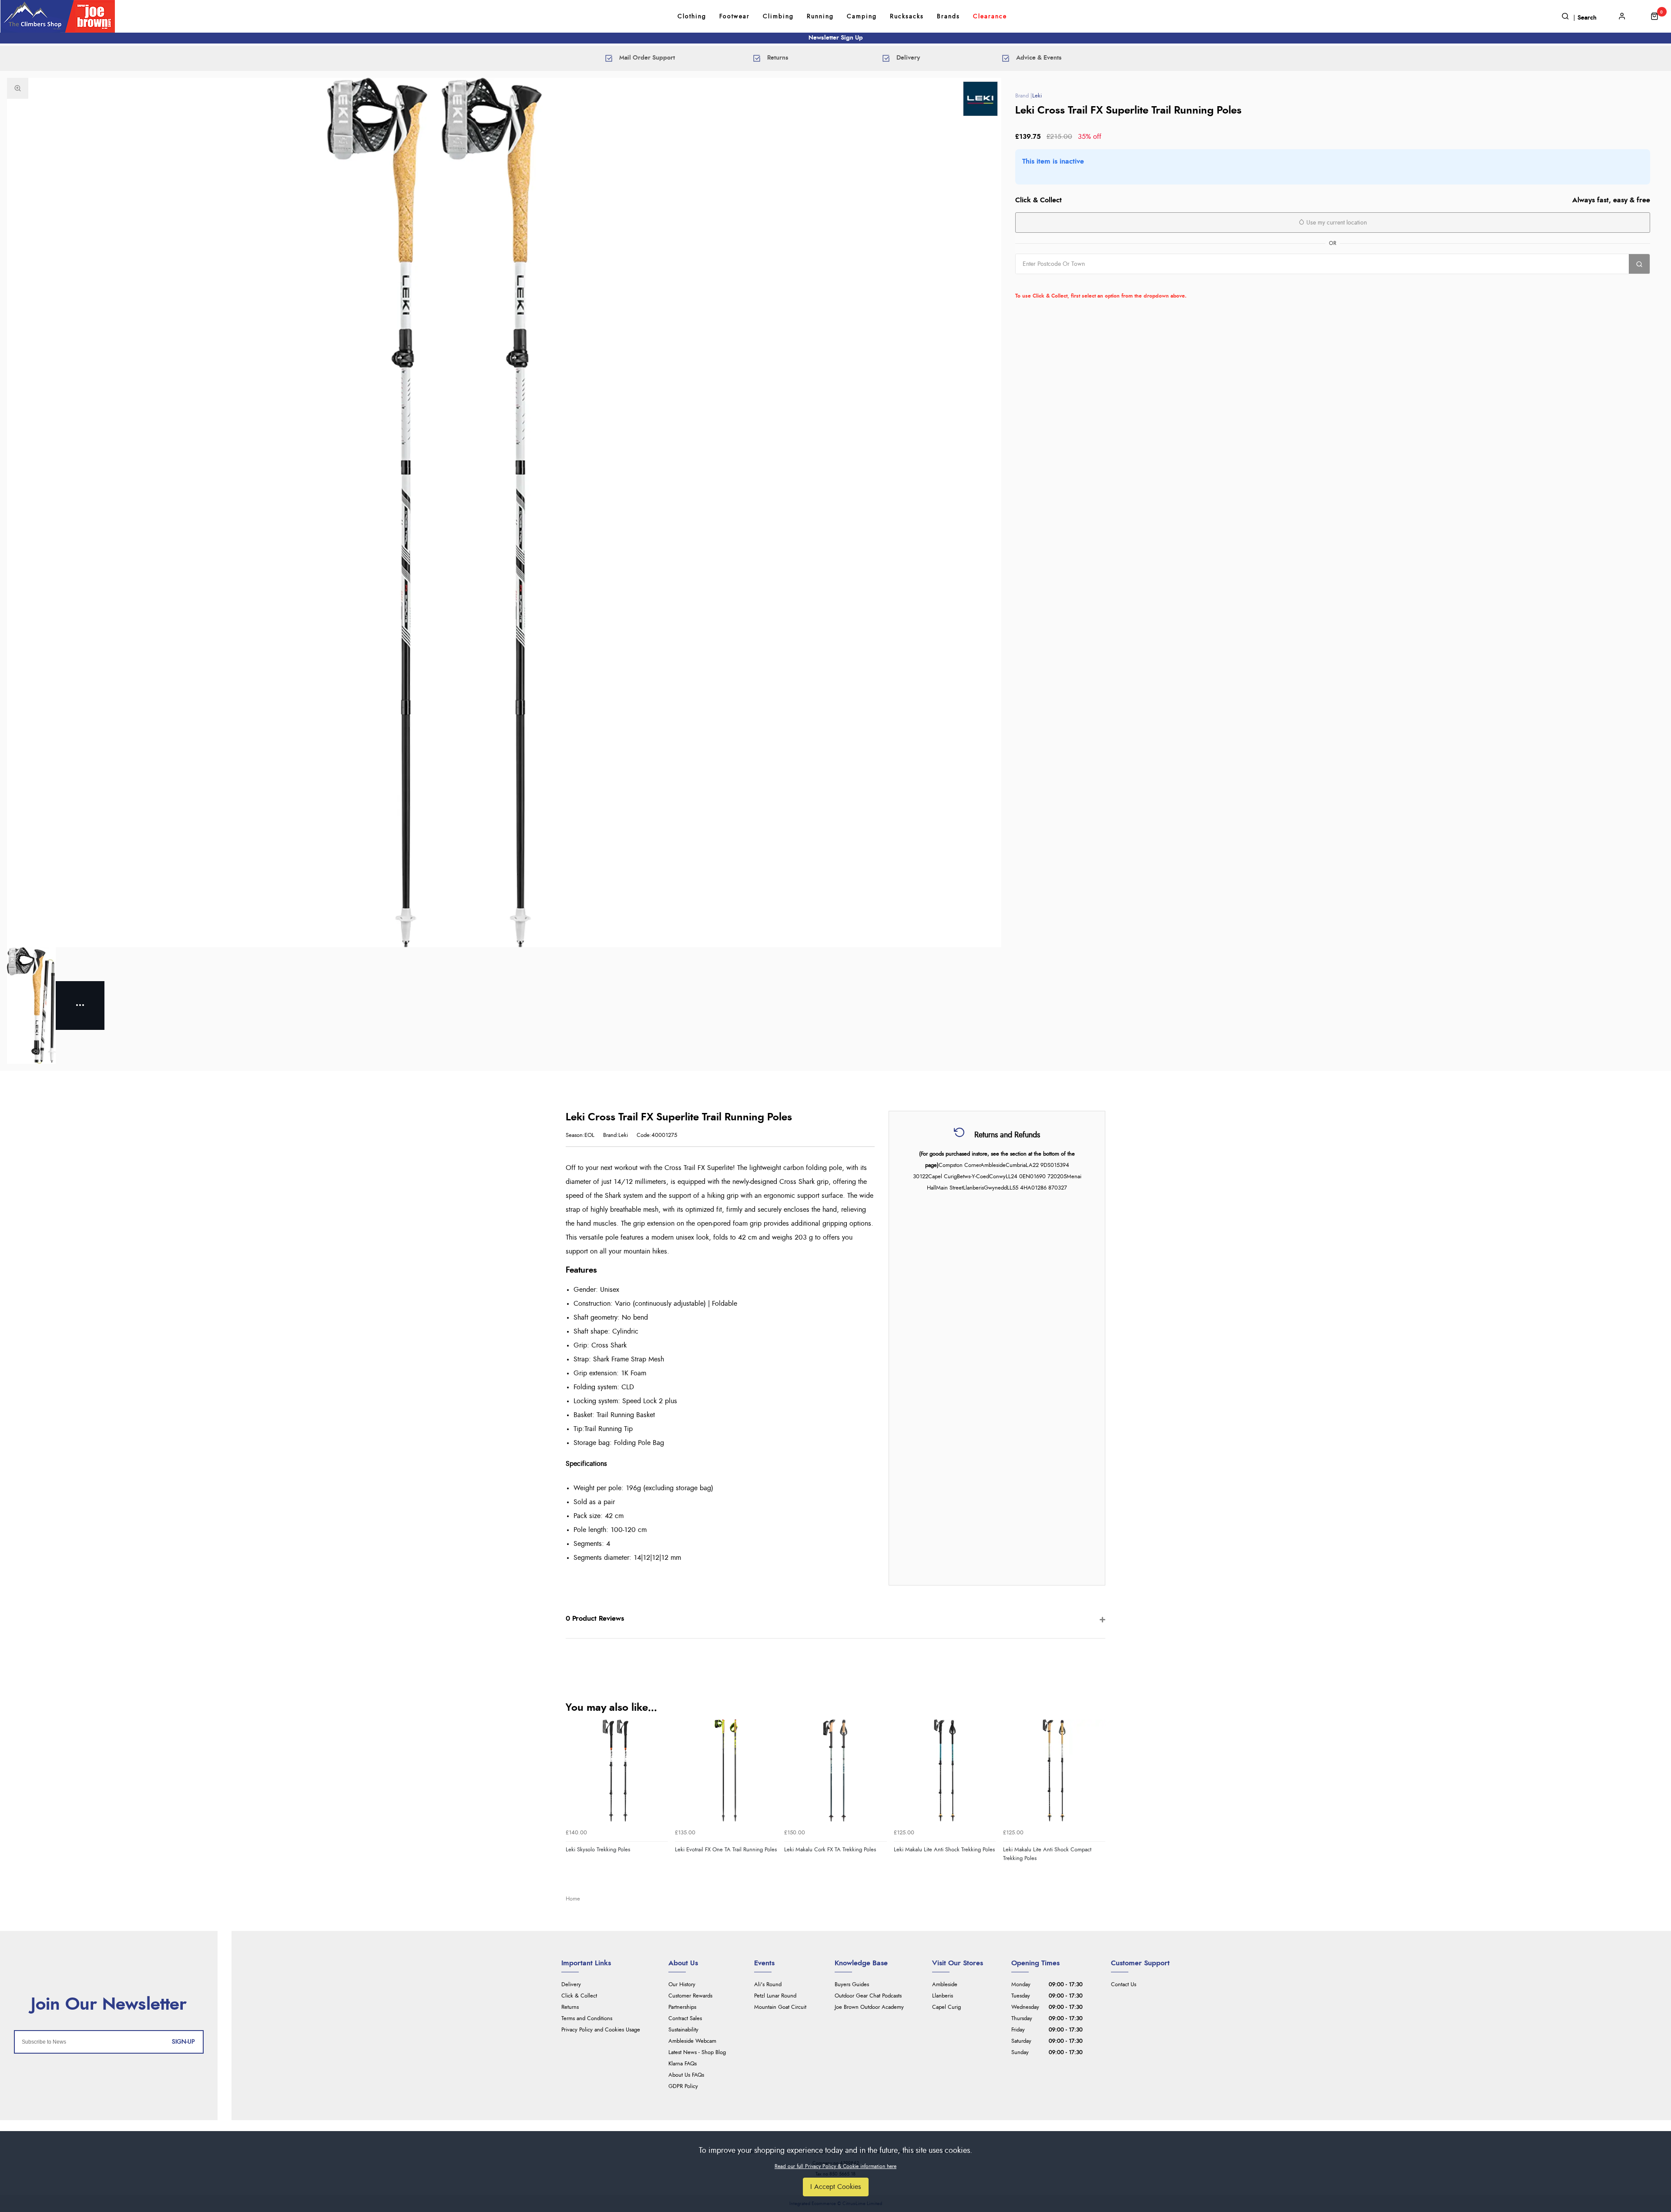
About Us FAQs (686, 2075)
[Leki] (980, 99)
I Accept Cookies (836, 2187)
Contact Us (1124, 1985)
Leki (1037, 96)
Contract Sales (685, 2019)
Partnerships (682, 2007)
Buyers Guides (852, 1985)
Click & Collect (579, 1996)
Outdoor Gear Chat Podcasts (868, 1996)
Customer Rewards (690, 1996)
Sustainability (683, 2030)
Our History (682, 1985)
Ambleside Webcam (692, 2041)
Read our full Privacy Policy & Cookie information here (835, 2166)
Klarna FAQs (683, 2064)
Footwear (735, 17)
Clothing (692, 17)
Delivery (571, 1985)
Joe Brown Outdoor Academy (869, 2007)
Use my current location (1336, 223)
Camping (862, 17)
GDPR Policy (683, 2086)
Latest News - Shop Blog (697, 2053)
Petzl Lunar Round (775, 1996)
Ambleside (945, 1985)
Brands (948, 17)
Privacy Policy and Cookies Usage (601, 2030)
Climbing (778, 17)
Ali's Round (768, 1985)
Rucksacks (907, 17)
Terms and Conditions (587, 2019)
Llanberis (943, 1996)
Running (820, 17)
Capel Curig (946, 2007)
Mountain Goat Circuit (780, 2007)
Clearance (990, 17)
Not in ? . (1071, 283)
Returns (570, 2007)
